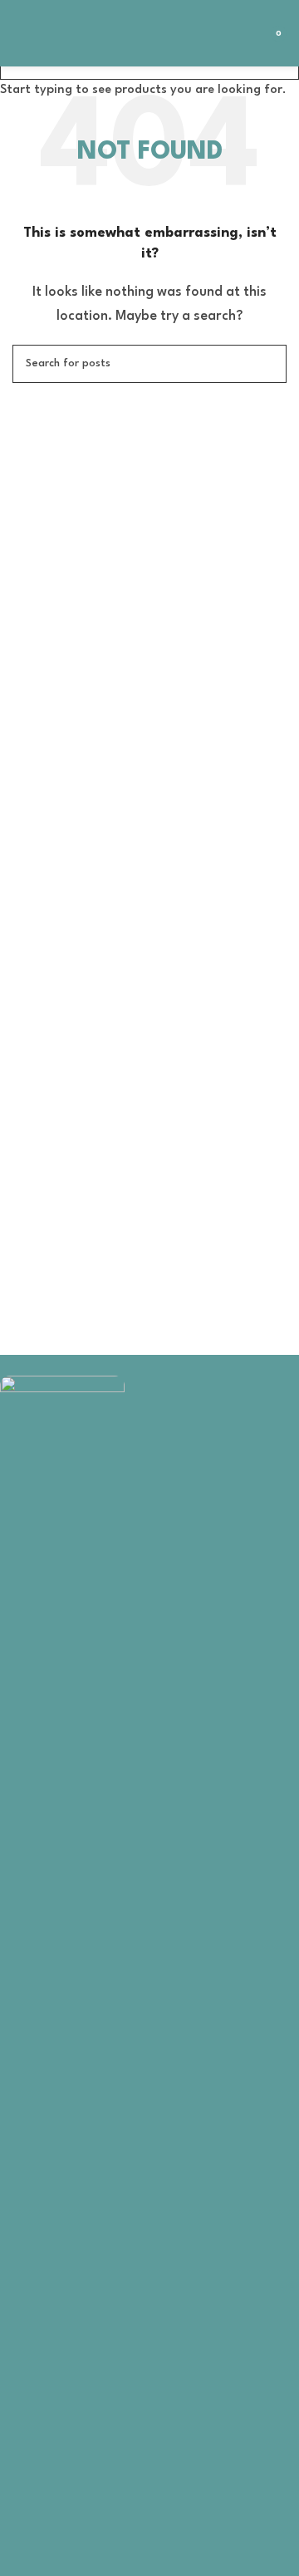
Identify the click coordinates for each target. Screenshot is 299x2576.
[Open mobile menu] (19, 33)
